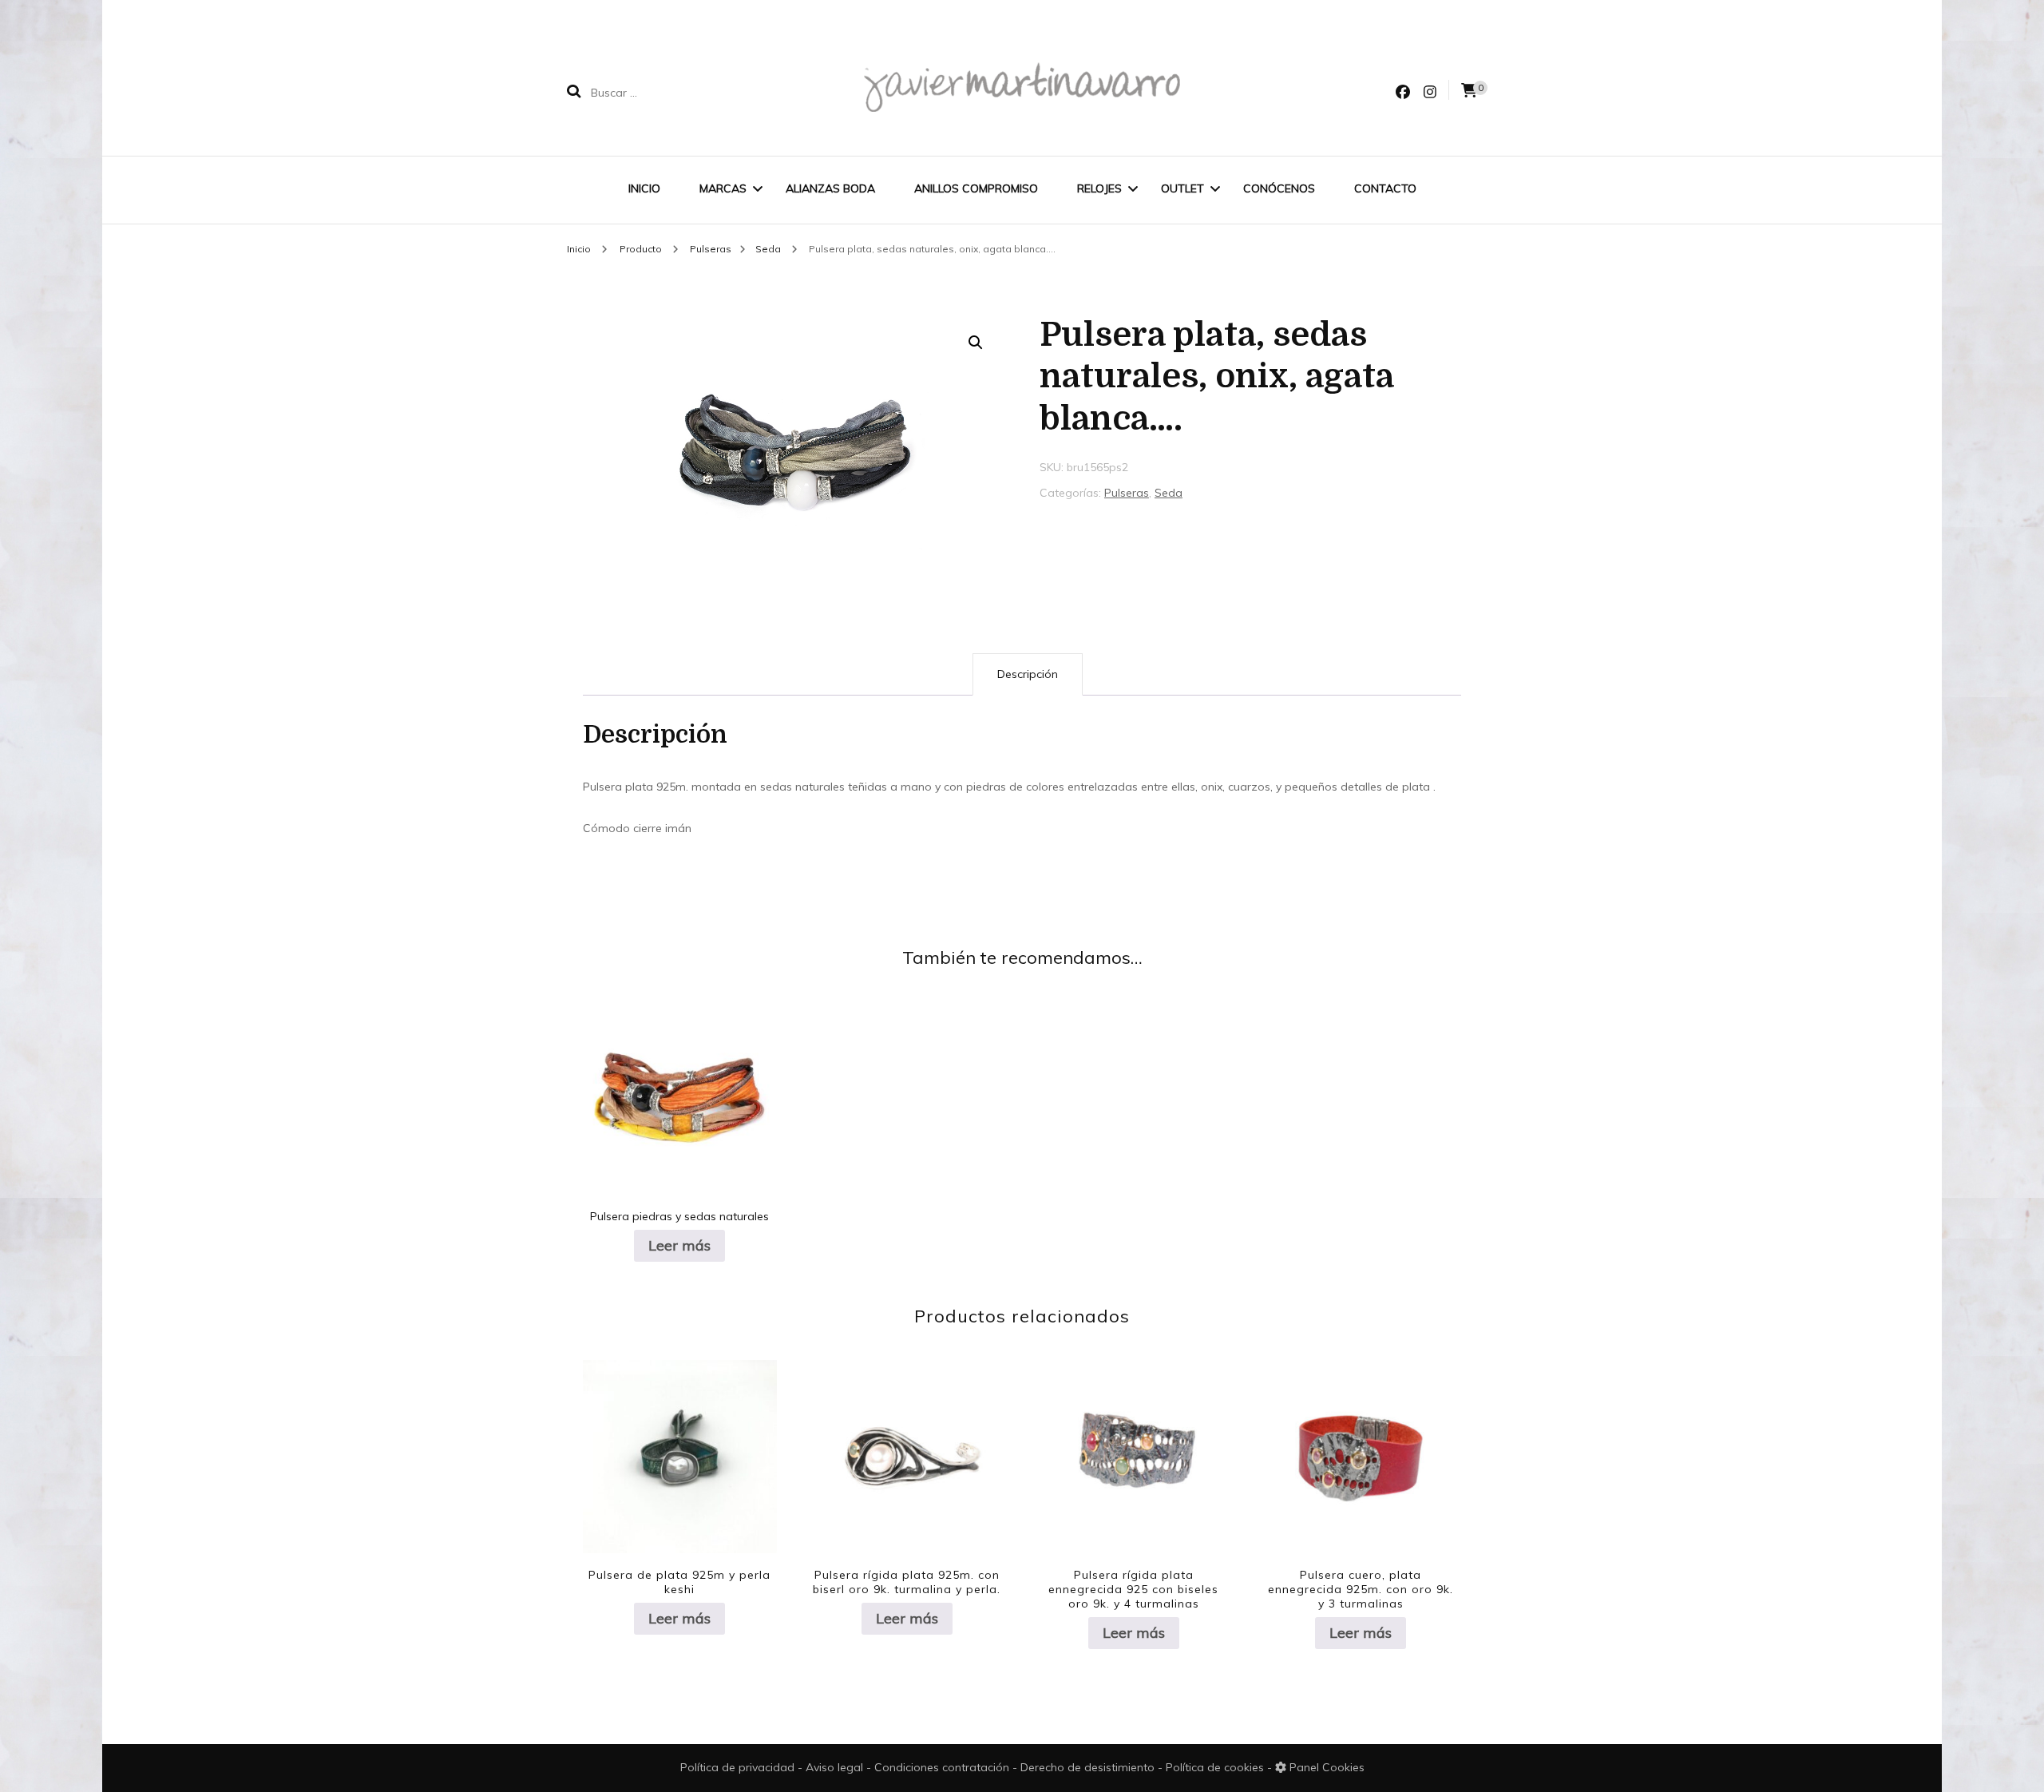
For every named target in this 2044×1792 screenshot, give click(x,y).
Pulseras (1127, 493)
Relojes (1099, 188)
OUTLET (1182, 188)
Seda (1169, 493)
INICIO (644, 188)
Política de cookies (1216, 1767)
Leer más (679, 1245)
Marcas (723, 188)
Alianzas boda (830, 188)
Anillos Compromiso (976, 188)
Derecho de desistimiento (1089, 1767)
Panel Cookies (1325, 1767)
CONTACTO (1385, 188)
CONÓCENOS (1279, 188)
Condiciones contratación (943, 1767)
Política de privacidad (737, 1767)
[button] (976, 343)
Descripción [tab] (1028, 674)
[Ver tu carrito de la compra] (1469, 91)
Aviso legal (836, 1767)
